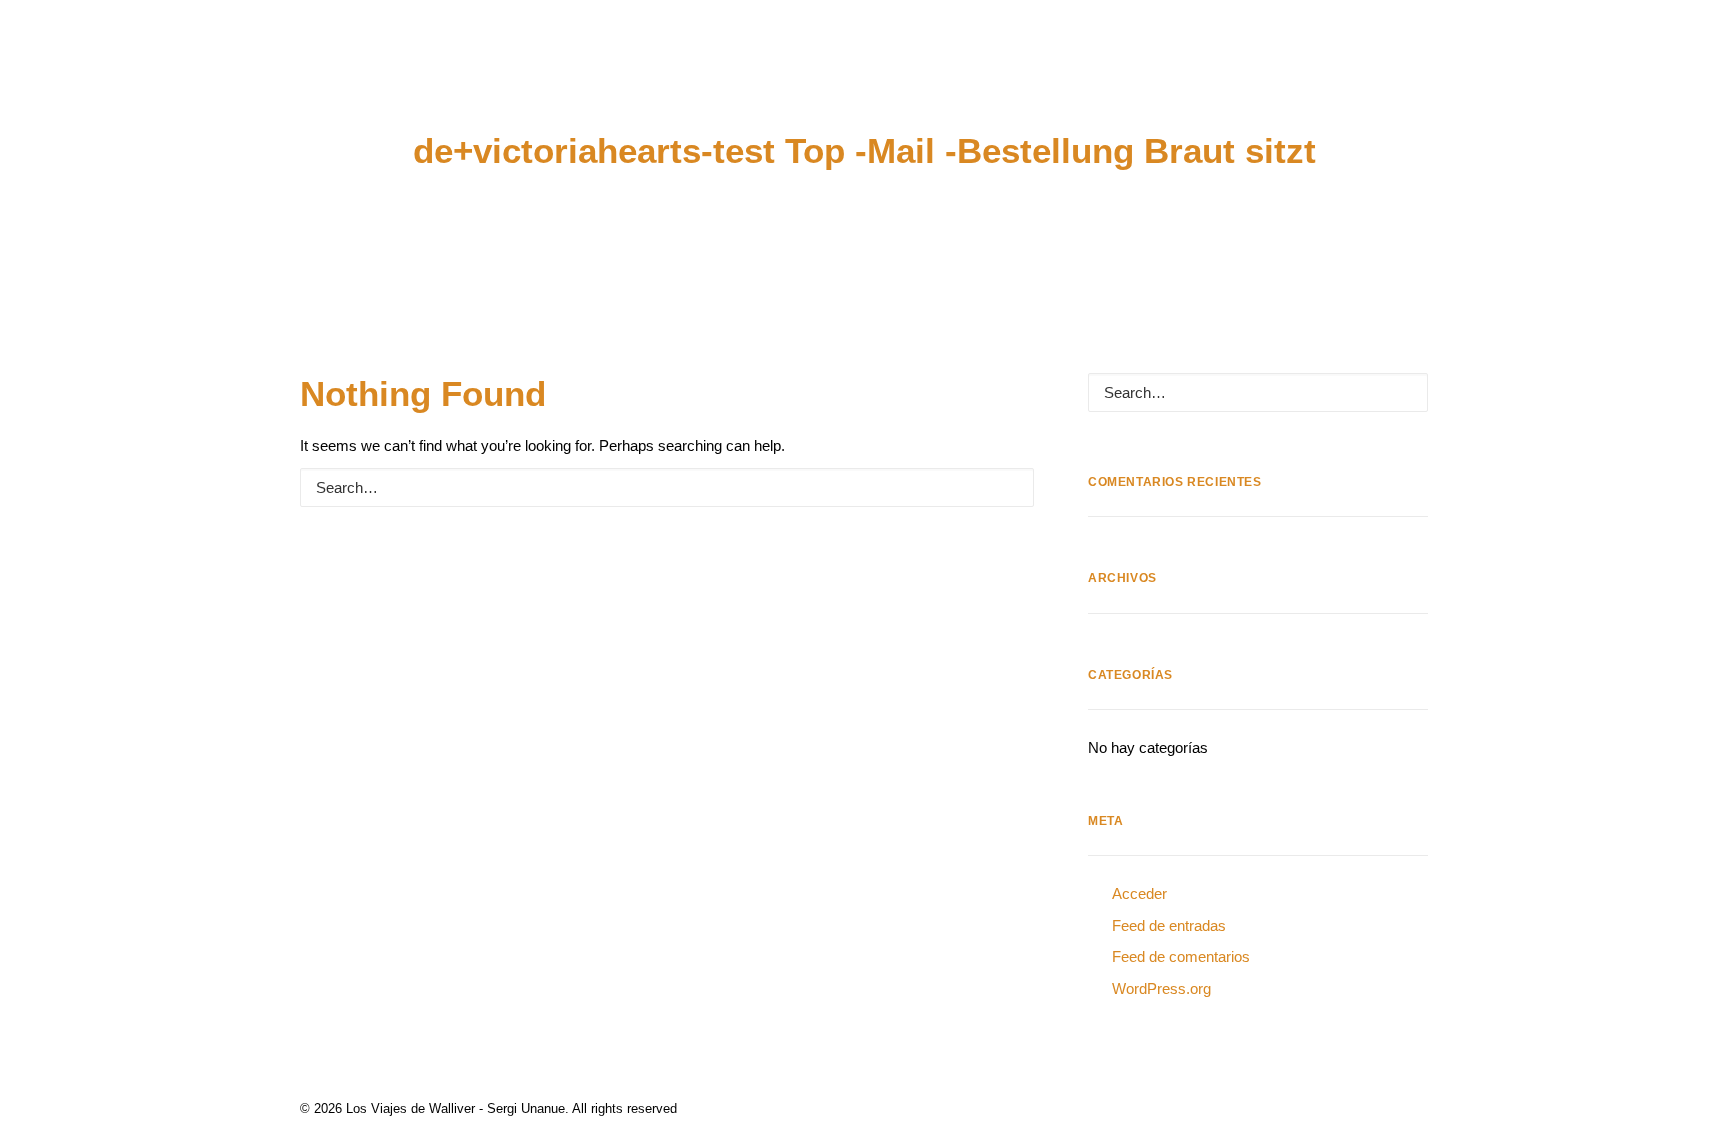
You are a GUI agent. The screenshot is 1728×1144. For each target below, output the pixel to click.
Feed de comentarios (1181, 956)
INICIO (61, 74)
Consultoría (472, 74)
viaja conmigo (1226, 74)
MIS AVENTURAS (185, 74)
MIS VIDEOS (332, 74)
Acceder (1139, 893)
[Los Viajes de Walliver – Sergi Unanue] (864, 73)
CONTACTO (1467, 74)
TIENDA (1355, 74)
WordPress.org (1161, 988)
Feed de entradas (1169, 925)
